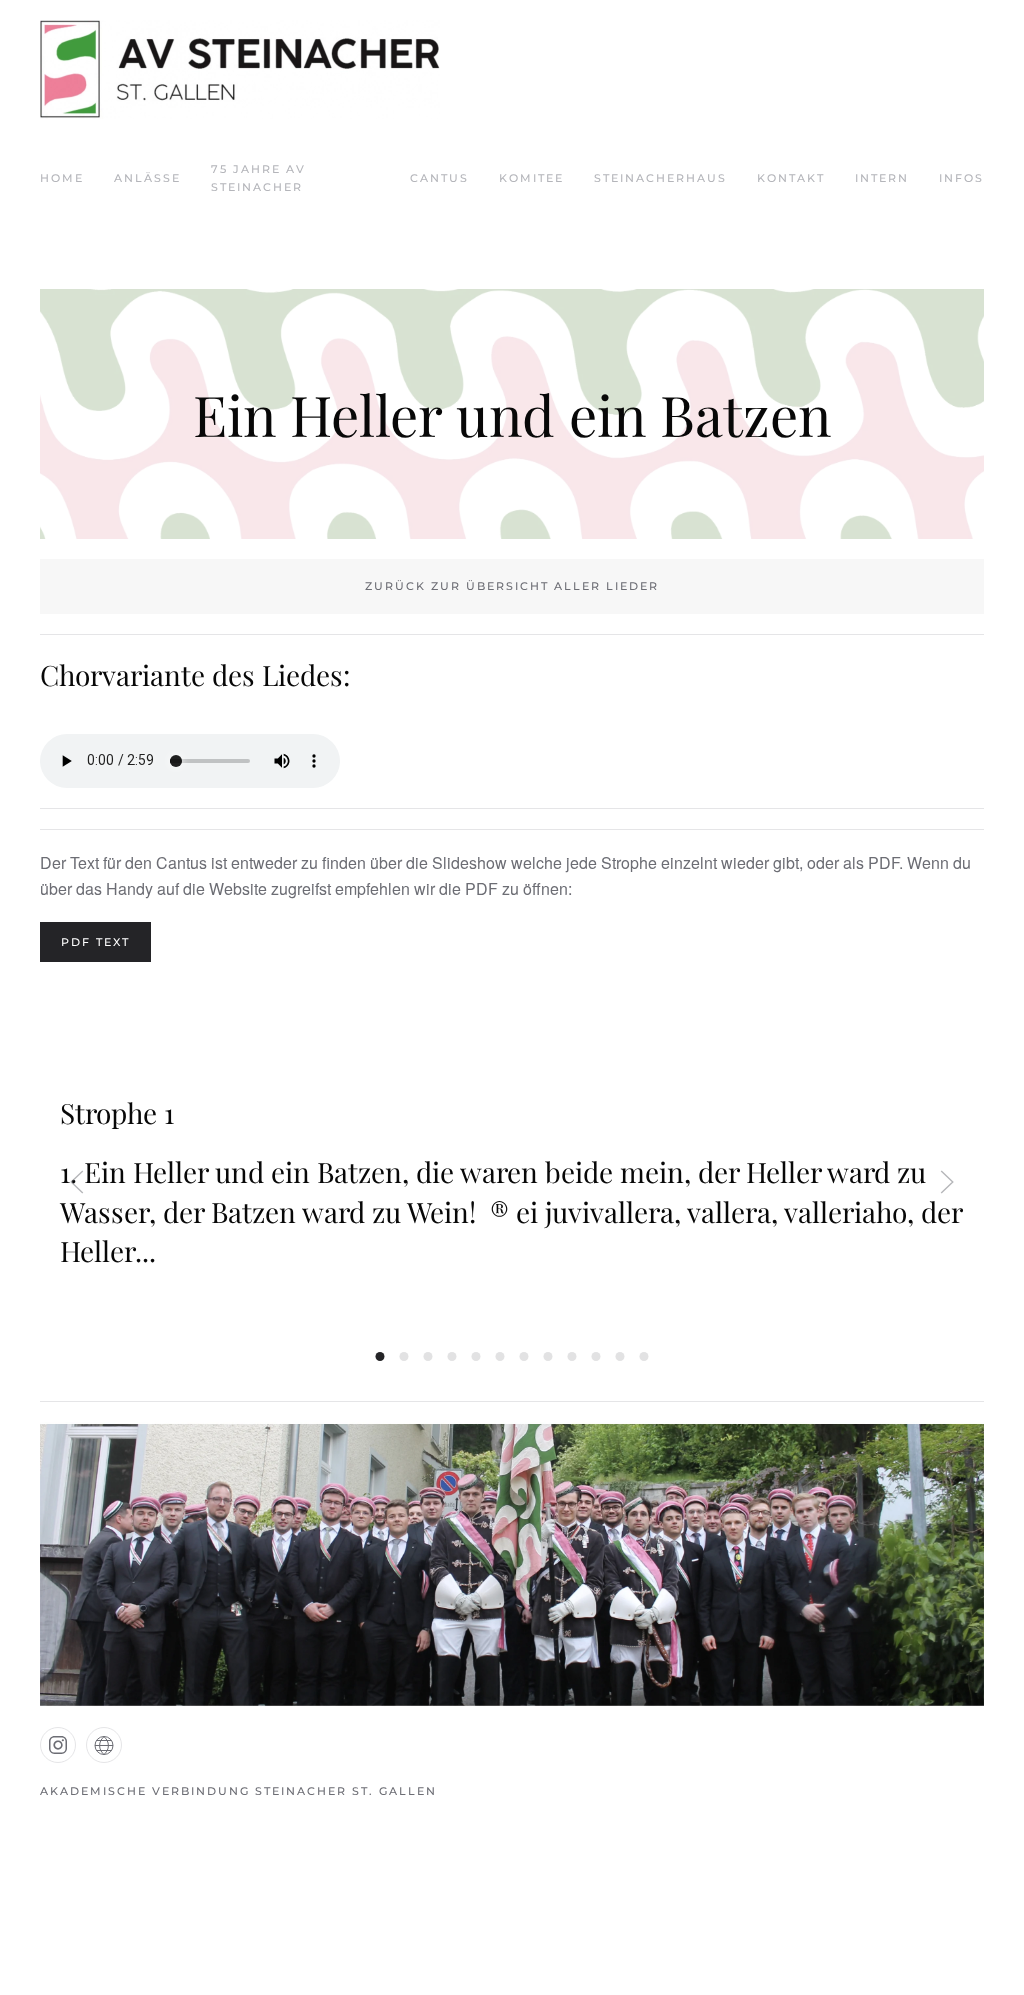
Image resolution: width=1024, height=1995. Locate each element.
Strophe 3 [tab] (428, 1356)
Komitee (531, 178)
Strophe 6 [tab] (500, 1356)
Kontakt (791, 178)
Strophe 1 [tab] (380, 1356)
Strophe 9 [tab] (572, 1356)
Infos (961, 178)
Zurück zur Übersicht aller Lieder (512, 586)
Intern (882, 178)
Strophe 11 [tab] (620, 1356)
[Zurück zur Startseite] (240, 69)
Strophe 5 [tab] (476, 1356)
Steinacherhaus (660, 178)
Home (62, 178)
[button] (77, 1182)
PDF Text (95, 942)
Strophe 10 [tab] (596, 1356)
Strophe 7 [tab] (524, 1356)
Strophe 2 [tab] (404, 1356)
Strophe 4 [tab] (452, 1356)
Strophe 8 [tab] (548, 1356)
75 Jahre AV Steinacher (258, 178)
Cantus (439, 178)
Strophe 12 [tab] (644, 1356)
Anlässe (147, 178)
